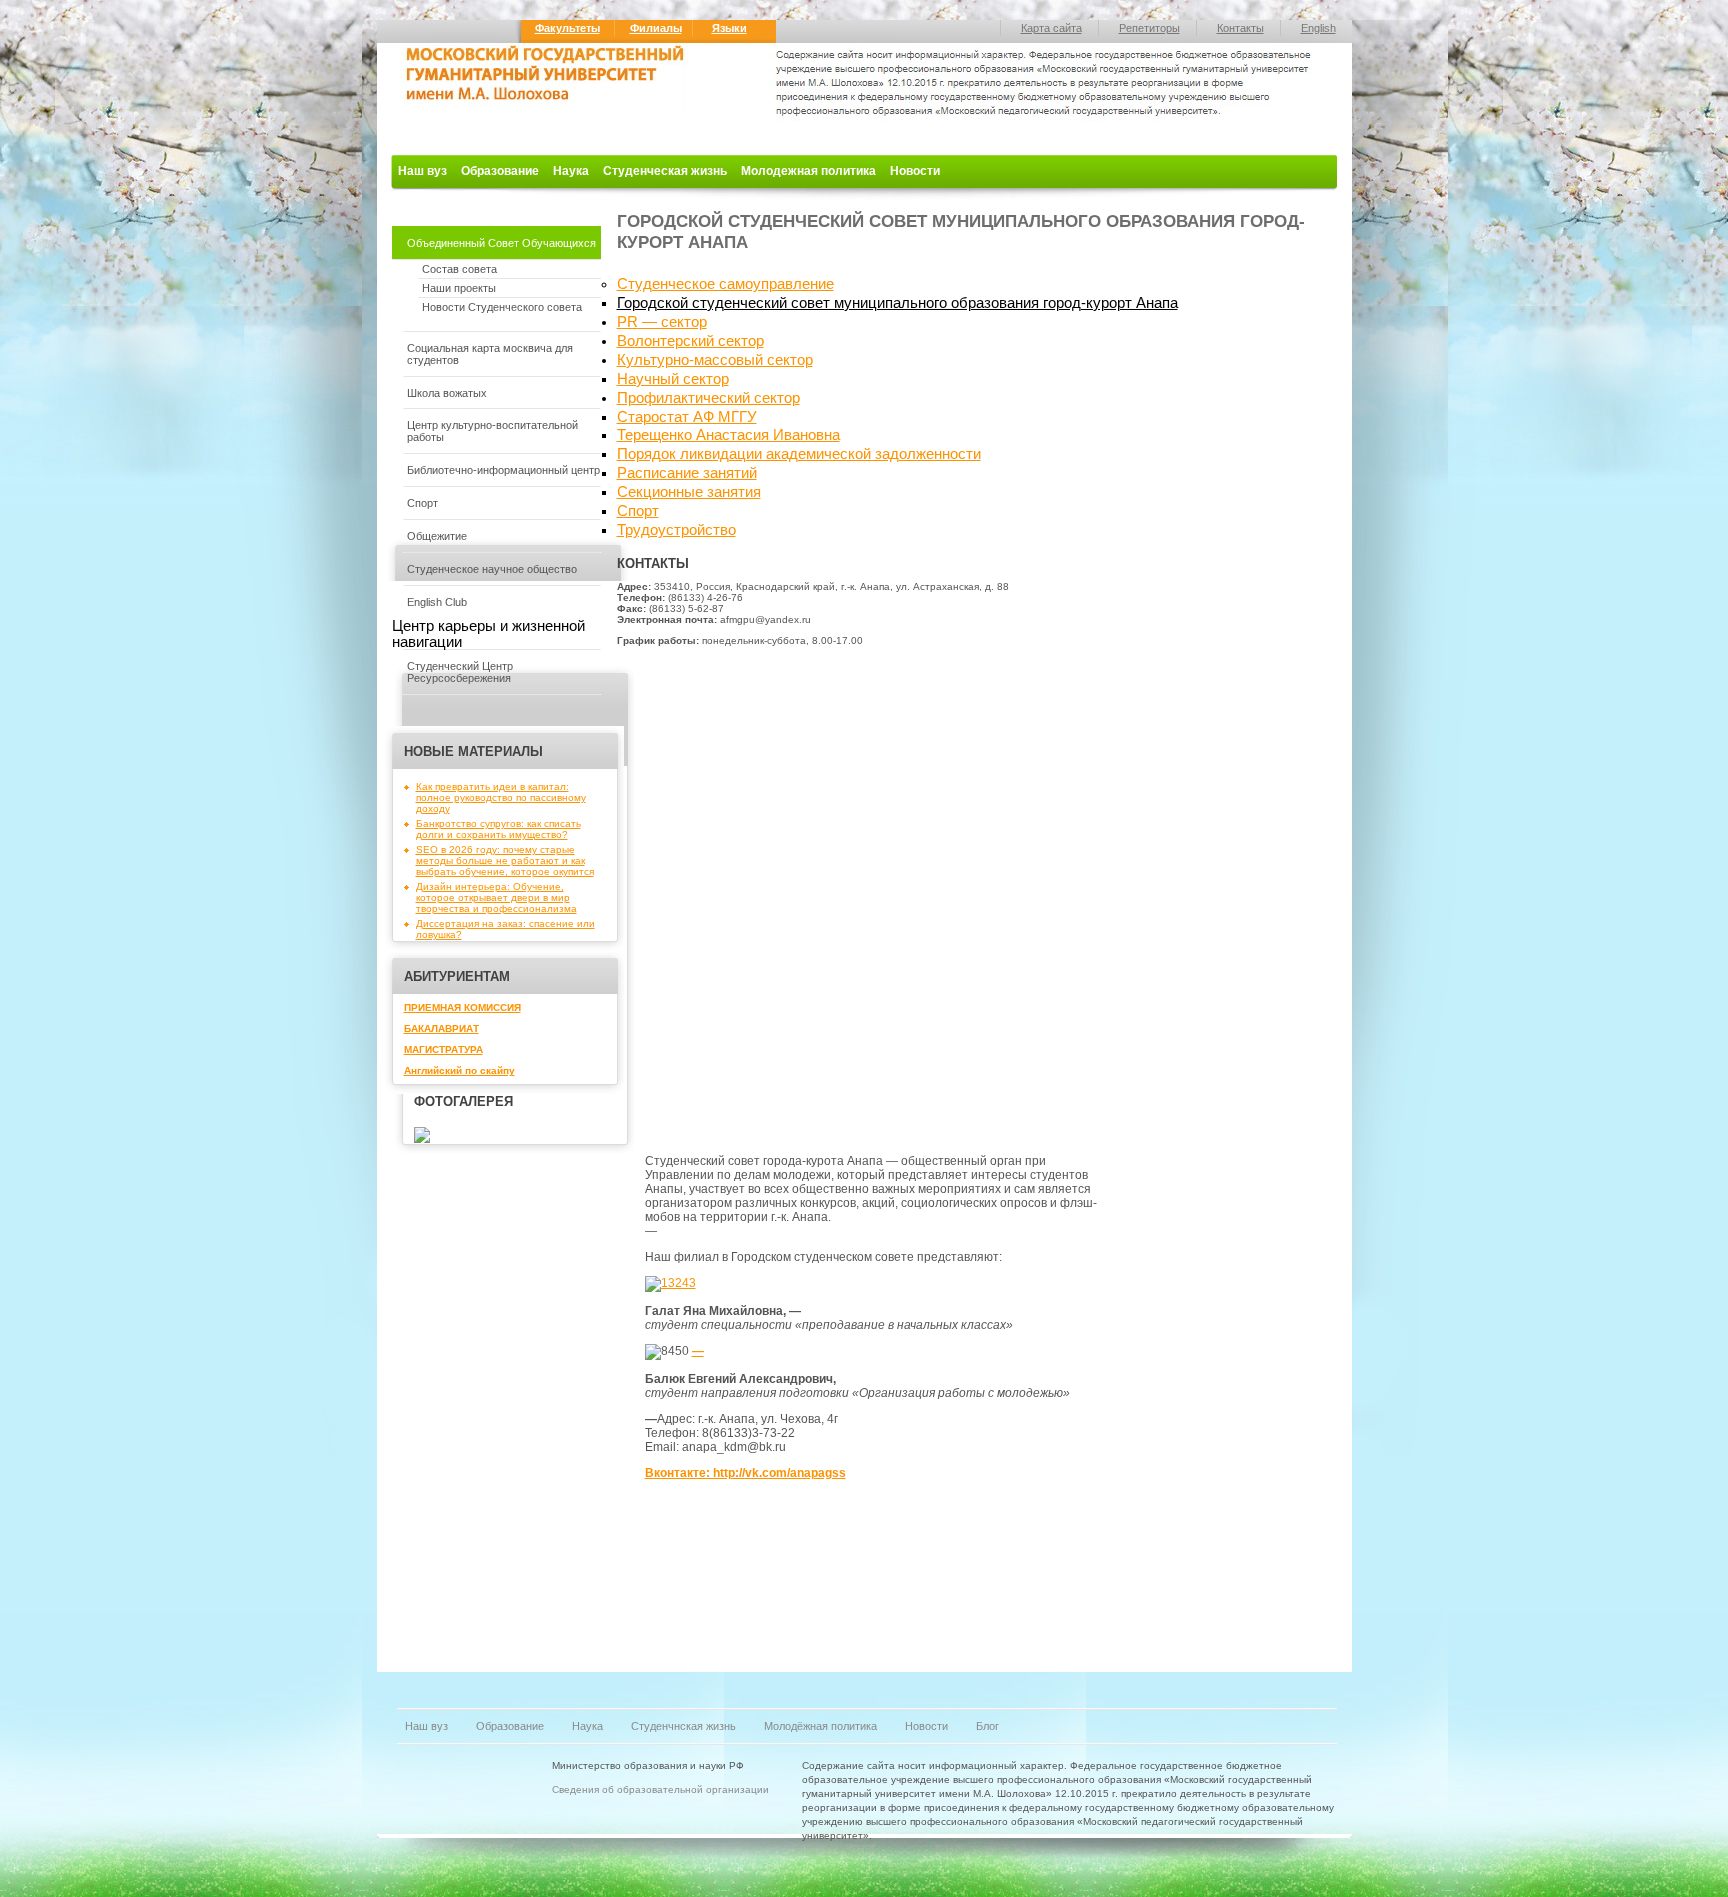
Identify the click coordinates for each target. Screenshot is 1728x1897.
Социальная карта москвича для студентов (490, 354)
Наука (571, 171)
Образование (500, 171)
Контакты (1240, 28)
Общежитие (437, 536)
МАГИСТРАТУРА (443, 1049)
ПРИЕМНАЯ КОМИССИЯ (462, 1007)
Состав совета (459, 269)
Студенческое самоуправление (725, 284)
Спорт (422, 503)
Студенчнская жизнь (683, 1726)
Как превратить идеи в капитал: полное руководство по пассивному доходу (501, 797)
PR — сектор (662, 322)
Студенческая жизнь (665, 171)
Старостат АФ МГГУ (687, 417)
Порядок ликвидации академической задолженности (799, 454)
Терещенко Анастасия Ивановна (728, 435)
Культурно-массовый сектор (715, 360)
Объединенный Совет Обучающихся (501, 243)
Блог (987, 1726)
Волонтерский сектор (690, 341)
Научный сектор (673, 379)
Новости (915, 171)
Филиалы (656, 28)
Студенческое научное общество (492, 569)
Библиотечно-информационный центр (503, 470)
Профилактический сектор (708, 398)
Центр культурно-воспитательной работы (492, 431)
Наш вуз (422, 171)
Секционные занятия (689, 492)
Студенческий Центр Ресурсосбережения (460, 672)
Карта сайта (1051, 28)
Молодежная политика (808, 171)
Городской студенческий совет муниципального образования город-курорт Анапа (897, 303)
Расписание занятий (687, 473)
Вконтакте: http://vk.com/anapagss (745, 1473)
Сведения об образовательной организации (660, 1789)
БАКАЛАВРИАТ (441, 1028)
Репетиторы (1149, 28)
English (1318, 28)
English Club (437, 602)
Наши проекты (459, 288)
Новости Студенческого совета (502, 307)
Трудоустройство (676, 530)
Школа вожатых (447, 393)
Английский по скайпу (459, 1070)
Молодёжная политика (820, 1726)
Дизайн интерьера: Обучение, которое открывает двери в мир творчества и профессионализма (496, 897)
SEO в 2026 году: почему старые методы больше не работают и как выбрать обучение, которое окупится (505, 860)
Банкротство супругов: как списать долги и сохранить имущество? (498, 829)
